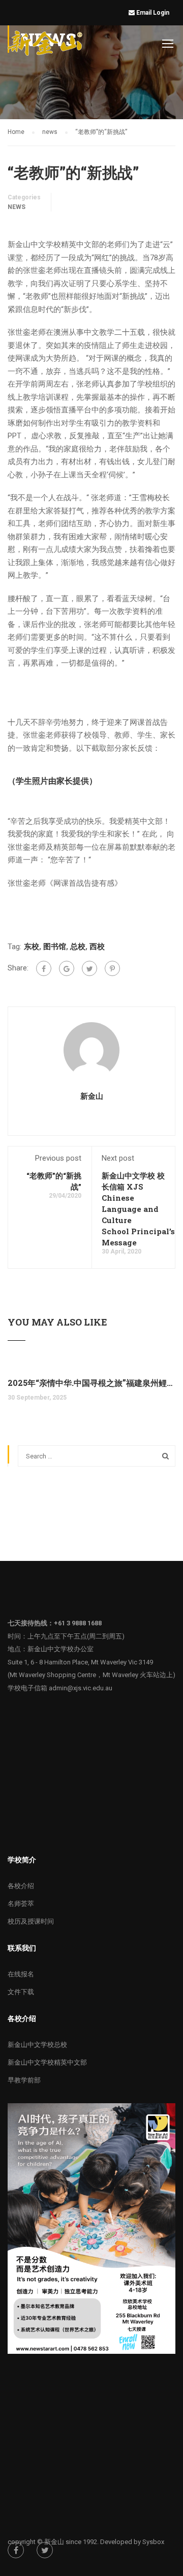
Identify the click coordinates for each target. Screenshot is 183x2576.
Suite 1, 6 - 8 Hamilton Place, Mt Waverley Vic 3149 (80, 1662)
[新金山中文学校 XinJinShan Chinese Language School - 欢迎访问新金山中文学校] (46, 45)
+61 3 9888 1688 (78, 1623)
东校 (32, 947)
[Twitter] (89, 968)
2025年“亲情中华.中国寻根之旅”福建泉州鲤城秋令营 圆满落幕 (91, 1383)
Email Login (154, 13)
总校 (78, 947)
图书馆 (55, 947)
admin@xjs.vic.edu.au (81, 1688)
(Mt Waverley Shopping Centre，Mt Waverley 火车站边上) (91, 1675)
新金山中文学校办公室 (60, 1649)
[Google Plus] (67, 968)
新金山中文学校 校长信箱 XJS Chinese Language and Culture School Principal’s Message (138, 1209)
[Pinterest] (112, 968)
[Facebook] (44, 968)
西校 (97, 947)
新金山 (92, 1096)
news (17, 207)
